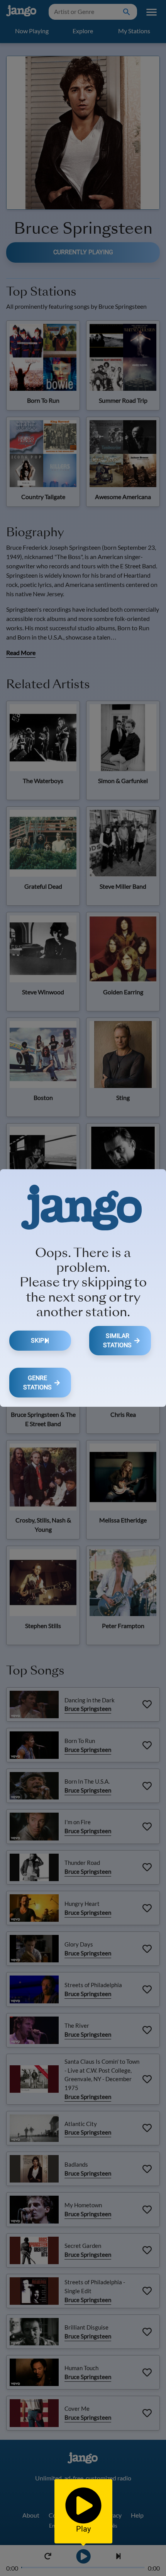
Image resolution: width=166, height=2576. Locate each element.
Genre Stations (37, 1383)
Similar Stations (117, 1340)
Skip (37, 1340)
